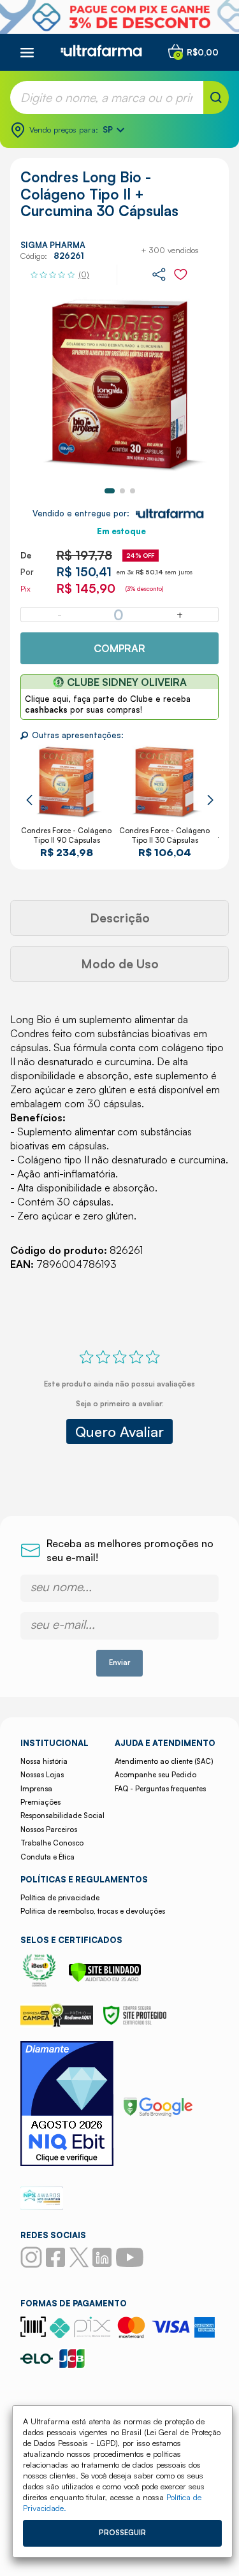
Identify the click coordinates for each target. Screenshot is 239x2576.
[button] (110, 491)
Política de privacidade (60, 1898)
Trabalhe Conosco (52, 1843)
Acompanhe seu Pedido (156, 1775)
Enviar (119, 1663)
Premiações (40, 1802)
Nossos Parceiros (49, 1830)
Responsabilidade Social (62, 1816)
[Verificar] (105, 1979)
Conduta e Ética (47, 1857)
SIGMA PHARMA (53, 245)
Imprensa (36, 1789)
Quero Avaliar (119, 1431)
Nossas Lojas (42, 1775)
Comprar (119, 648)
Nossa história (44, 1761)
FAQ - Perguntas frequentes (160, 1789)
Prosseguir (122, 2533)
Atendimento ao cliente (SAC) (164, 1761)
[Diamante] (67, 2105)
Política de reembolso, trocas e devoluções (93, 1911)
